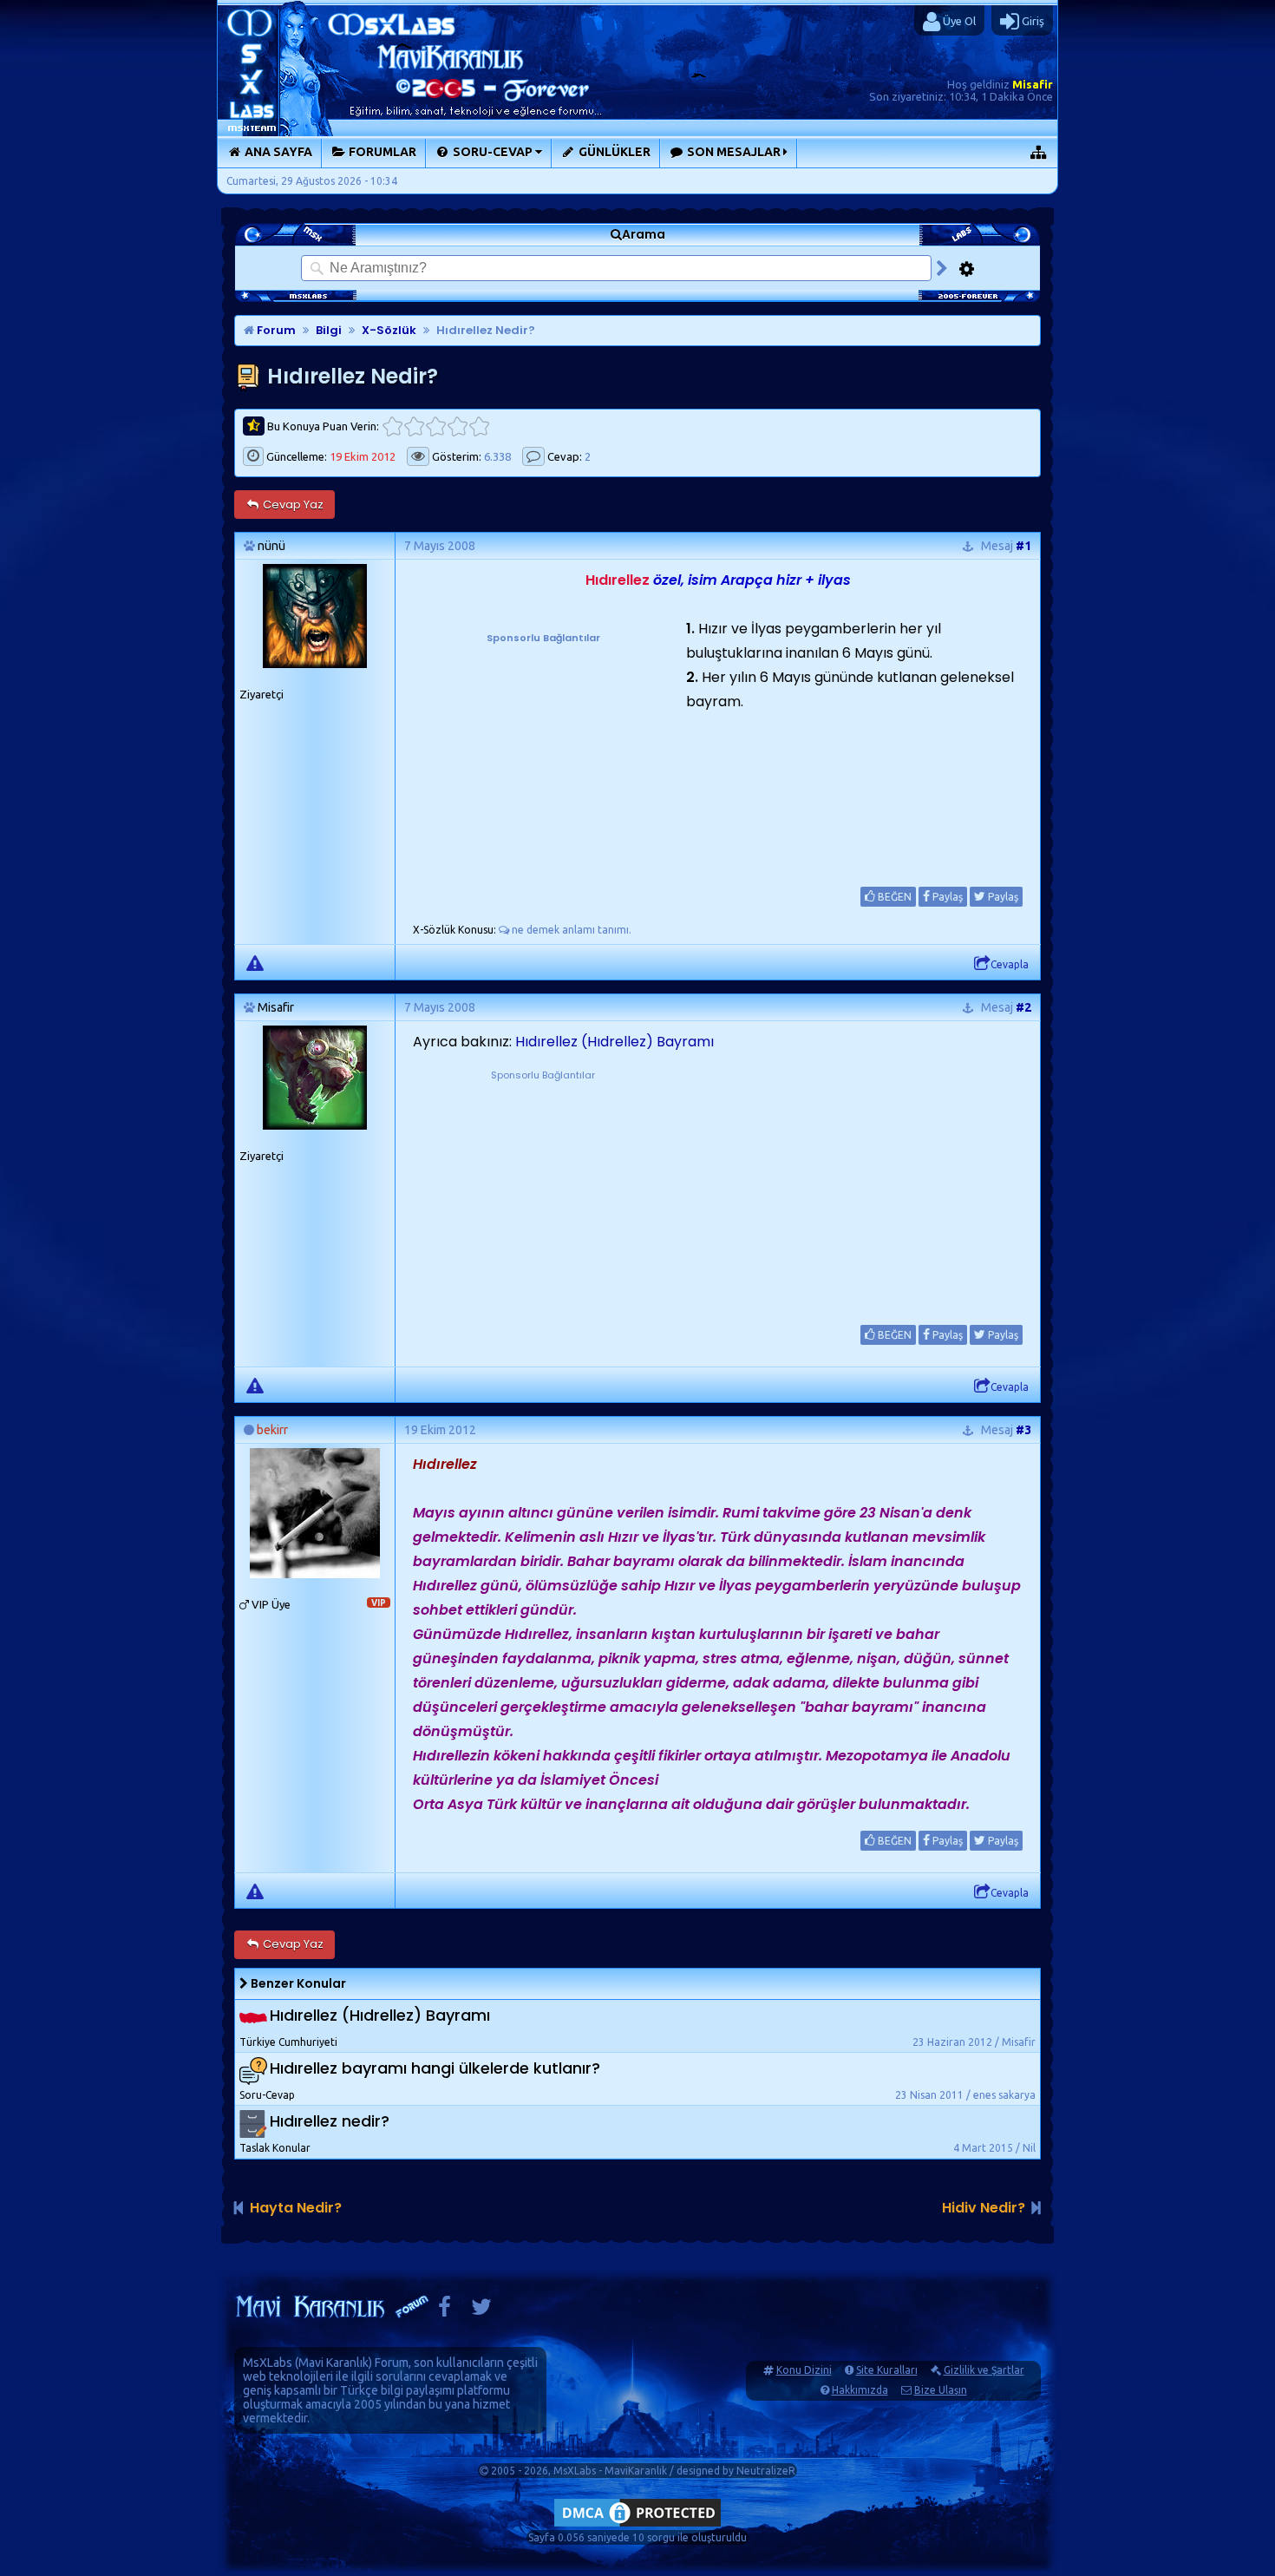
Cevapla (1010, 964)
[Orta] (436, 426)
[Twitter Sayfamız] (481, 2311)
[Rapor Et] (255, 962)
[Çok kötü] (392, 426)
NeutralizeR (766, 2471)
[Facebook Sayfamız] (445, 2311)
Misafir (1033, 84)
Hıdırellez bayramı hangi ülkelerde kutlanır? (435, 2068)
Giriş (1032, 21)
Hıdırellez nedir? (330, 2121)
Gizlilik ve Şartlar (984, 2370)
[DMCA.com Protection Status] (637, 2526)
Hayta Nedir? (296, 2208)
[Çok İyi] (479, 426)
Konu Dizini (804, 2370)
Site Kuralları (887, 2370)
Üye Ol (958, 21)
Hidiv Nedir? (984, 2208)
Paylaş (946, 897)
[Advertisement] (543, 755)
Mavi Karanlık (333, 2363)
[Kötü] (414, 426)
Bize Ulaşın (941, 2390)
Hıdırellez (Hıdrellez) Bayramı (615, 1042)
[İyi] (458, 426)
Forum (275, 330)
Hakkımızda (860, 2390)
